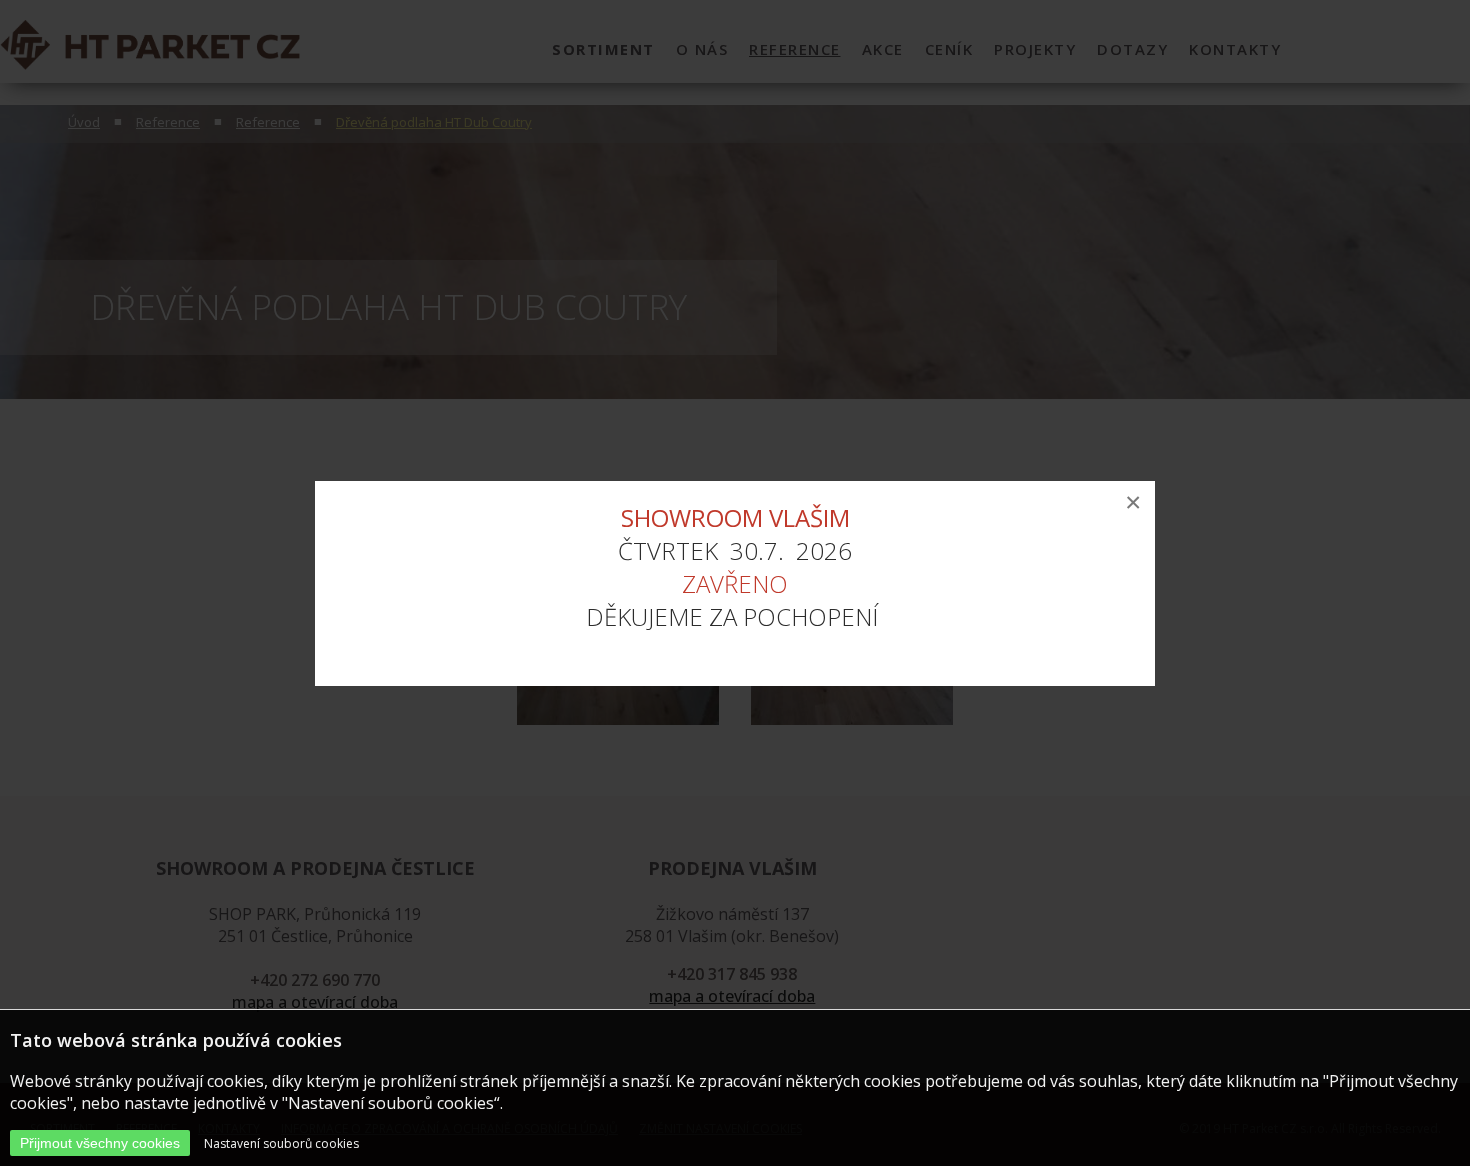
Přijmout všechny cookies (100, 1143)
